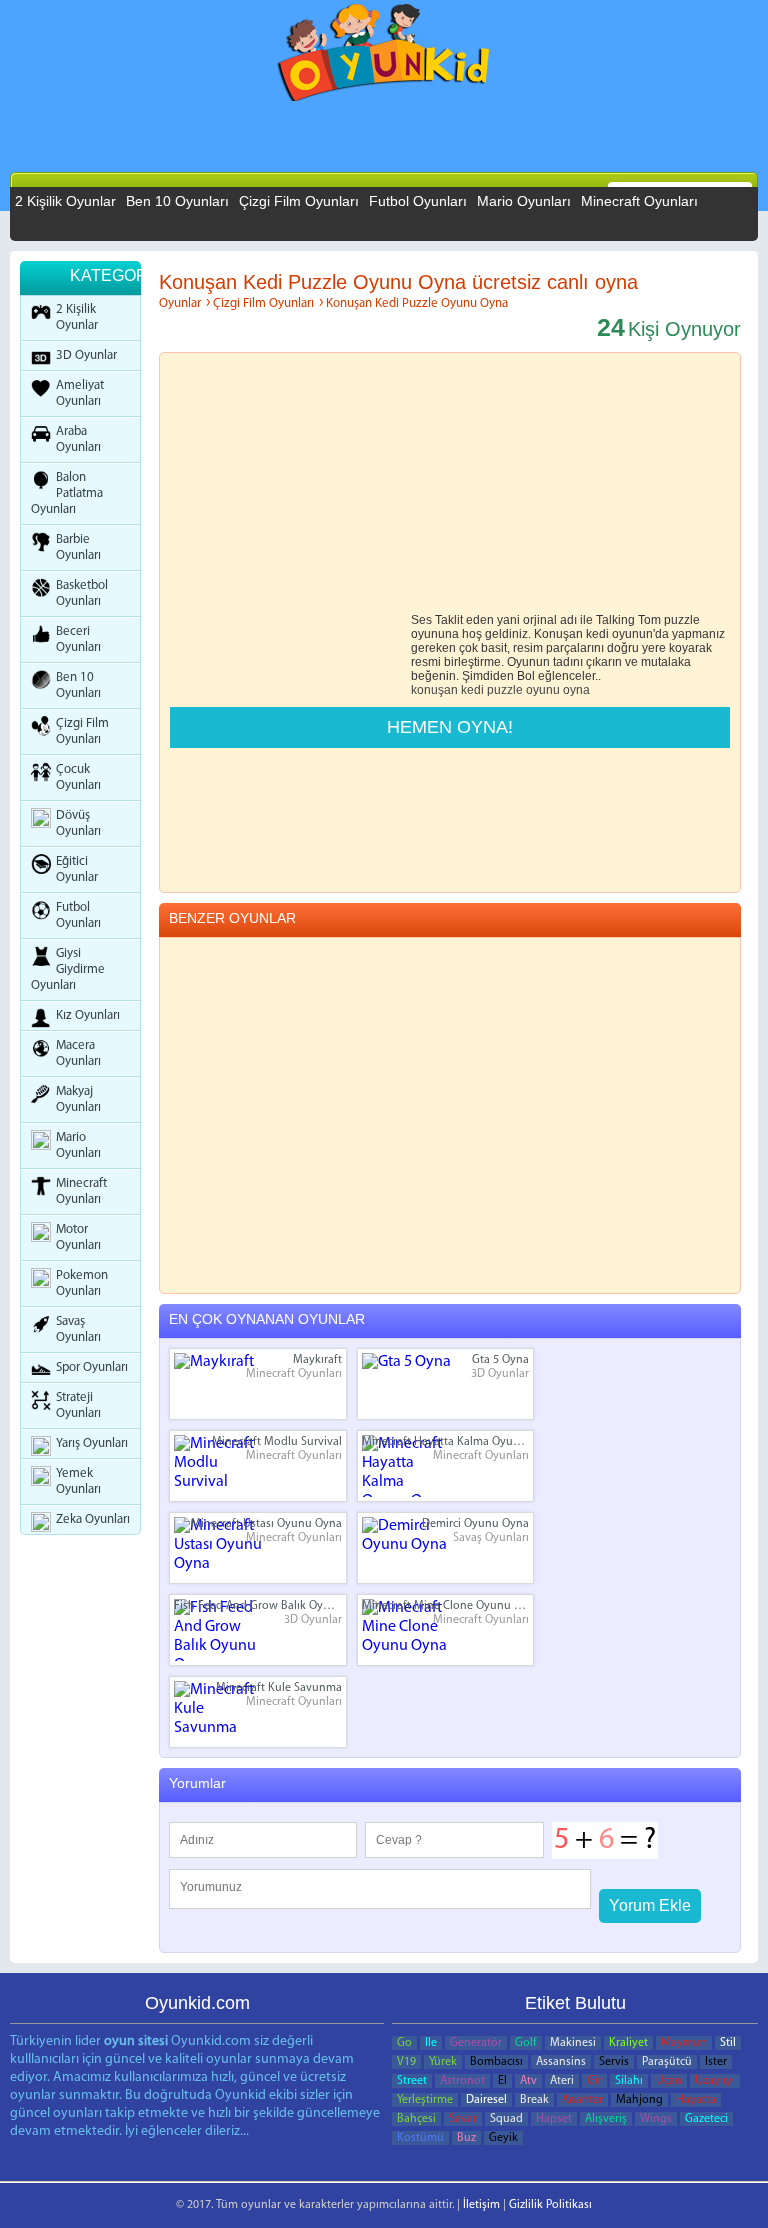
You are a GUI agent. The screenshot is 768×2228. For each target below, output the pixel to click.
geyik (503, 2138)
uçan (669, 2081)
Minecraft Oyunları (639, 201)
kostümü (420, 2138)
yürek (443, 2062)
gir (594, 2081)
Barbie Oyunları (78, 547)
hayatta (696, 2100)
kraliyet (628, 2043)
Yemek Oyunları (78, 1481)
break (534, 2100)
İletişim (481, 2205)
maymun (684, 2043)
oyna (576, 690)
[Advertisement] (317, 169)
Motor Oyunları (78, 1237)
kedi (472, 690)
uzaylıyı (715, 2081)
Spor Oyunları (92, 1367)
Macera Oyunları (78, 1053)
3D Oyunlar (86, 355)
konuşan (434, 690)
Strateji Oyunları (78, 1405)
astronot (462, 2081)
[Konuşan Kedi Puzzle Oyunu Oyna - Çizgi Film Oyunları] (384, 57)
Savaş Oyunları (78, 1329)
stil (728, 2043)
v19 (406, 2062)
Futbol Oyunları (418, 201)
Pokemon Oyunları (82, 1283)
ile (431, 2043)
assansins (561, 2062)
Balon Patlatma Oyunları (67, 493)
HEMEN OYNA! (450, 727)
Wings (656, 2119)
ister (716, 2062)
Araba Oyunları (78, 439)
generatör (476, 2043)
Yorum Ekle (650, 1905)
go (404, 2043)
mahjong (639, 2100)
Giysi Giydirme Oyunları (68, 969)
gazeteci (706, 2119)
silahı (629, 2081)
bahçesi (416, 2119)
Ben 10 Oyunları (177, 201)
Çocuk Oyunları (78, 777)
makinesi (573, 2043)
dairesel (486, 2100)
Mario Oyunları (524, 201)
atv (528, 2081)
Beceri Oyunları (78, 639)
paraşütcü (667, 2062)
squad (506, 2119)
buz (466, 2138)
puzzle (505, 690)
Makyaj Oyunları (78, 1099)
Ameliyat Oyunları (80, 393)
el (502, 2081)
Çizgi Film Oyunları (299, 201)
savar (463, 2119)
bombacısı (496, 2062)
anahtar (582, 2100)
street (412, 2081)
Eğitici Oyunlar (77, 869)
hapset (554, 2119)
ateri (562, 2081)
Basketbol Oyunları (82, 593)
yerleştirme (425, 2100)
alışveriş (606, 2119)
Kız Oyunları (88, 1015)
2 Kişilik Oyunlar (65, 201)
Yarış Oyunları (92, 1443)
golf (526, 2043)
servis (614, 2062)
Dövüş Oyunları (78, 823)
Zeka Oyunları (93, 1519)
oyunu (543, 690)
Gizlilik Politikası (550, 2205)
